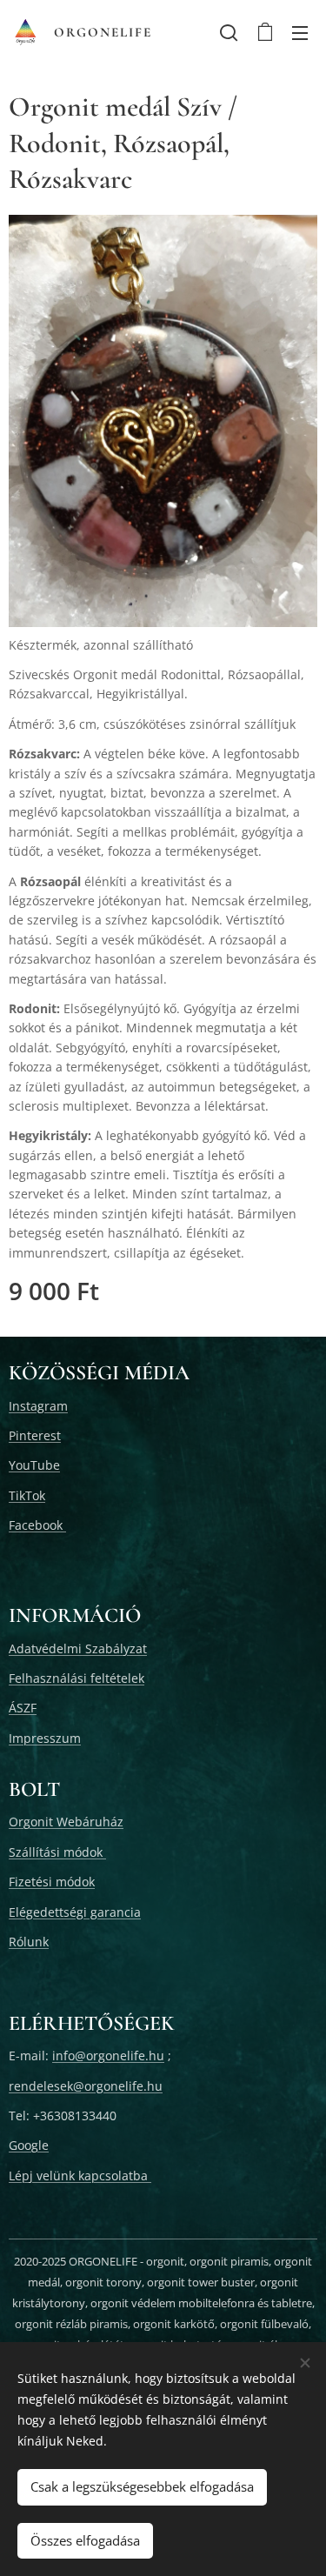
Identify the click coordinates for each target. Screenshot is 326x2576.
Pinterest (35, 1435)
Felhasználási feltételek (77, 1678)
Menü (300, 32)
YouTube (34, 1465)
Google (29, 2145)
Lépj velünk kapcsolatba (80, 2176)
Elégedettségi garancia (75, 1912)
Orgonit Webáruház (66, 1822)
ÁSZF (23, 1708)
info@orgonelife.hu (108, 2055)
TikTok (27, 1495)
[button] (229, 32)
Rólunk (29, 1942)
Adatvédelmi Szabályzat (78, 1648)
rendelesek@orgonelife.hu (86, 2086)
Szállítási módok (57, 1852)
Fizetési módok (52, 1882)
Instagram (38, 1406)
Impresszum (45, 1738)
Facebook (37, 1525)
